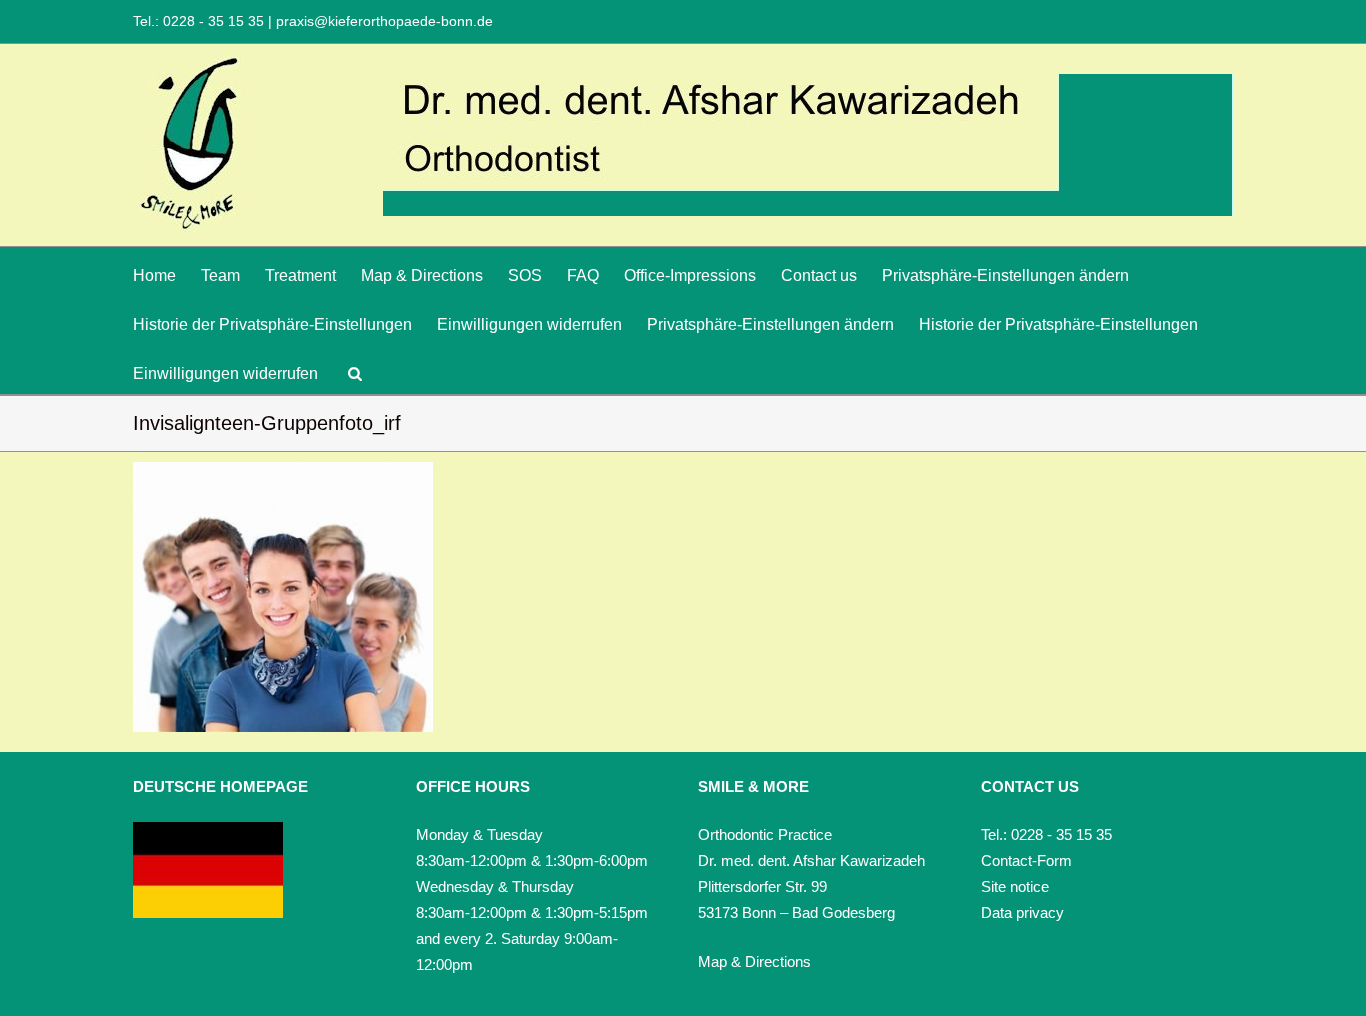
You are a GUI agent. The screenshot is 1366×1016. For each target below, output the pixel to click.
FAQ (583, 275)
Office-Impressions (690, 275)
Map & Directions (422, 275)
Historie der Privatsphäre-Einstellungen (272, 324)
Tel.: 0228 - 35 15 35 (200, 21)
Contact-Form (1026, 860)
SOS (525, 275)
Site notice (1015, 886)
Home (154, 275)
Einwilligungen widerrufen (529, 324)
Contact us (819, 275)
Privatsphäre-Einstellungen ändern (1005, 275)
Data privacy (1022, 912)
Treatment (300, 275)
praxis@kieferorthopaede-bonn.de (382, 21)
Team (220, 275)
